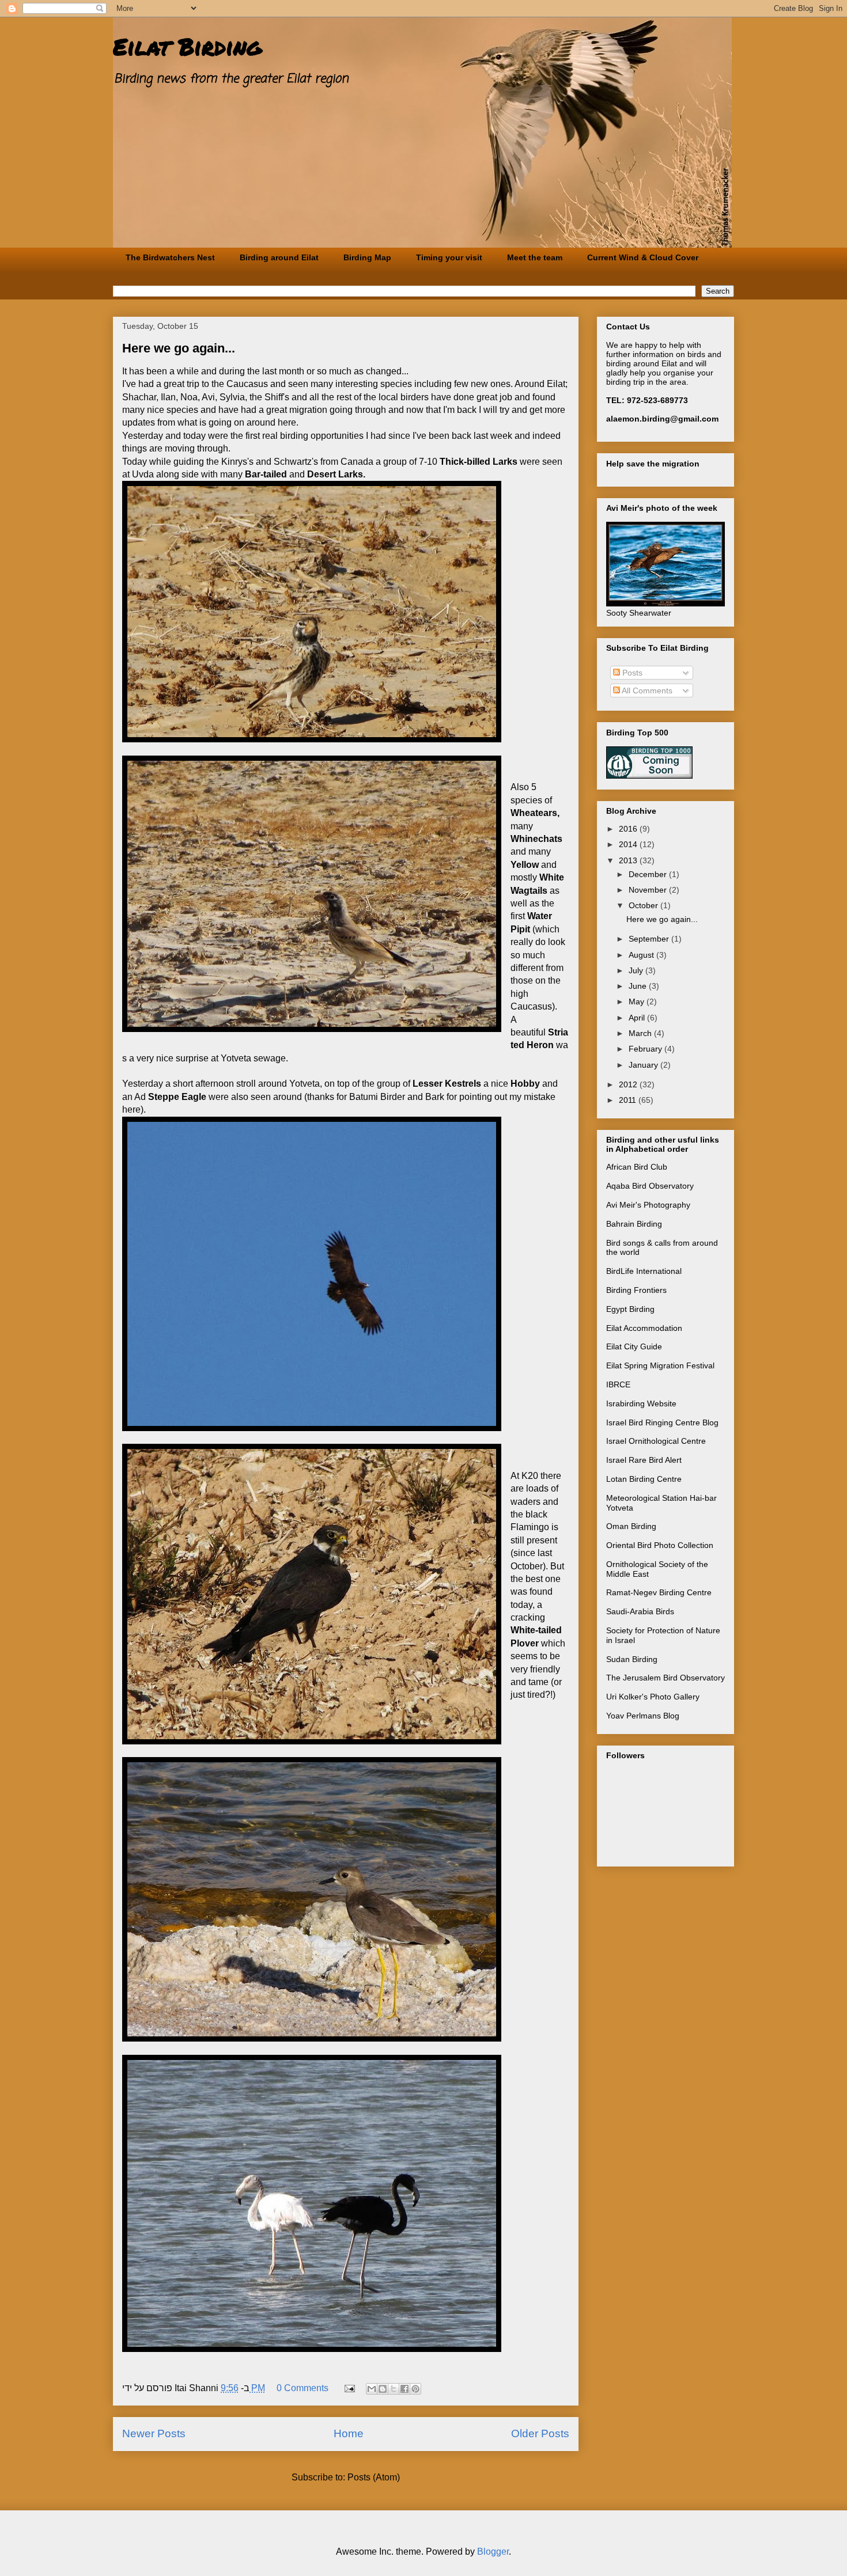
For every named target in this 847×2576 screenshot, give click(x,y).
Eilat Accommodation (644, 1328)
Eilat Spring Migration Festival (660, 1365)
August (642, 955)
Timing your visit (449, 257)
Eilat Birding (187, 46)
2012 (629, 1084)
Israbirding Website (641, 1403)
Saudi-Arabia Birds (640, 1611)
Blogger (493, 2552)
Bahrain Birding (634, 1224)
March (641, 1033)
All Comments (646, 691)
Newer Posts (154, 2433)
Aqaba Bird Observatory (650, 1186)
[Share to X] (394, 2389)
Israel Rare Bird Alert (644, 1460)
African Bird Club (637, 1167)
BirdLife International (644, 1271)
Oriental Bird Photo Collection (660, 1545)
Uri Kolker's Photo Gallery (653, 1697)
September (650, 939)
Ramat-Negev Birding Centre (659, 1592)
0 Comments (302, 2388)
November (649, 890)
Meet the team (535, 257)
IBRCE (618, 1384)
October (644, 905)
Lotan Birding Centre (644, 1479)
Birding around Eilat (279, 257)
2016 (629, 829)
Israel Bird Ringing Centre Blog (662, 1422)
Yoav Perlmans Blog (643, 1716)
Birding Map (367, 257)
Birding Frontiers (636, 1290)
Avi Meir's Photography (648, 1205)
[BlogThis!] (383, 2389)
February (646, 1049)
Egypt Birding (630, 1309)
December (649, 874)
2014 (629, 844)
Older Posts (540, 2433)
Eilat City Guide (634, 1346)
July (637, 970)
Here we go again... (179, 348)
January (644, 1065)
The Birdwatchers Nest (170, 257)
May (638, 1001)
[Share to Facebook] (404, 2389)
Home (349, 2433)
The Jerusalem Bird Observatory (665, 1678)
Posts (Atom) (374, 2477)
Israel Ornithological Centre (656, 1441)
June (639, 986)
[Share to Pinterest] (415, 2389)
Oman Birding (631, 1526)
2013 (629, 860)
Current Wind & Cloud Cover (643, 257)
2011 (629, 1100)
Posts (631, 673)
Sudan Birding (632, 1659)
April (638, 1018)
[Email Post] (349, 2388)
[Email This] (372, 2389)
